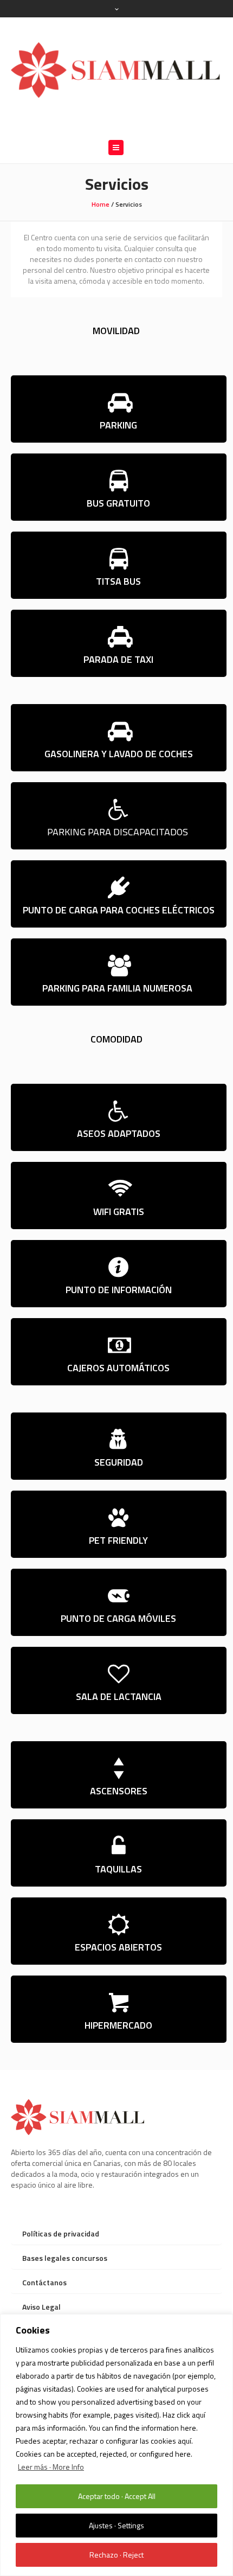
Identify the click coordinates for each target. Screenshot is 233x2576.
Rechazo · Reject (116, 2555)
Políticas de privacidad (61, 2233)
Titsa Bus (118, 581)
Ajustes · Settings (116, 2525)
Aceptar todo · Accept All (117, 2496)
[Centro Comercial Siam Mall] (116, 69)
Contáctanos (44, 2282)
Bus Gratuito (118, 503)
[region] (116, 2445)
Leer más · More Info (51, 2467)
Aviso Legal (41, 2307)
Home (101, 204)
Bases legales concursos (65, 2258)
